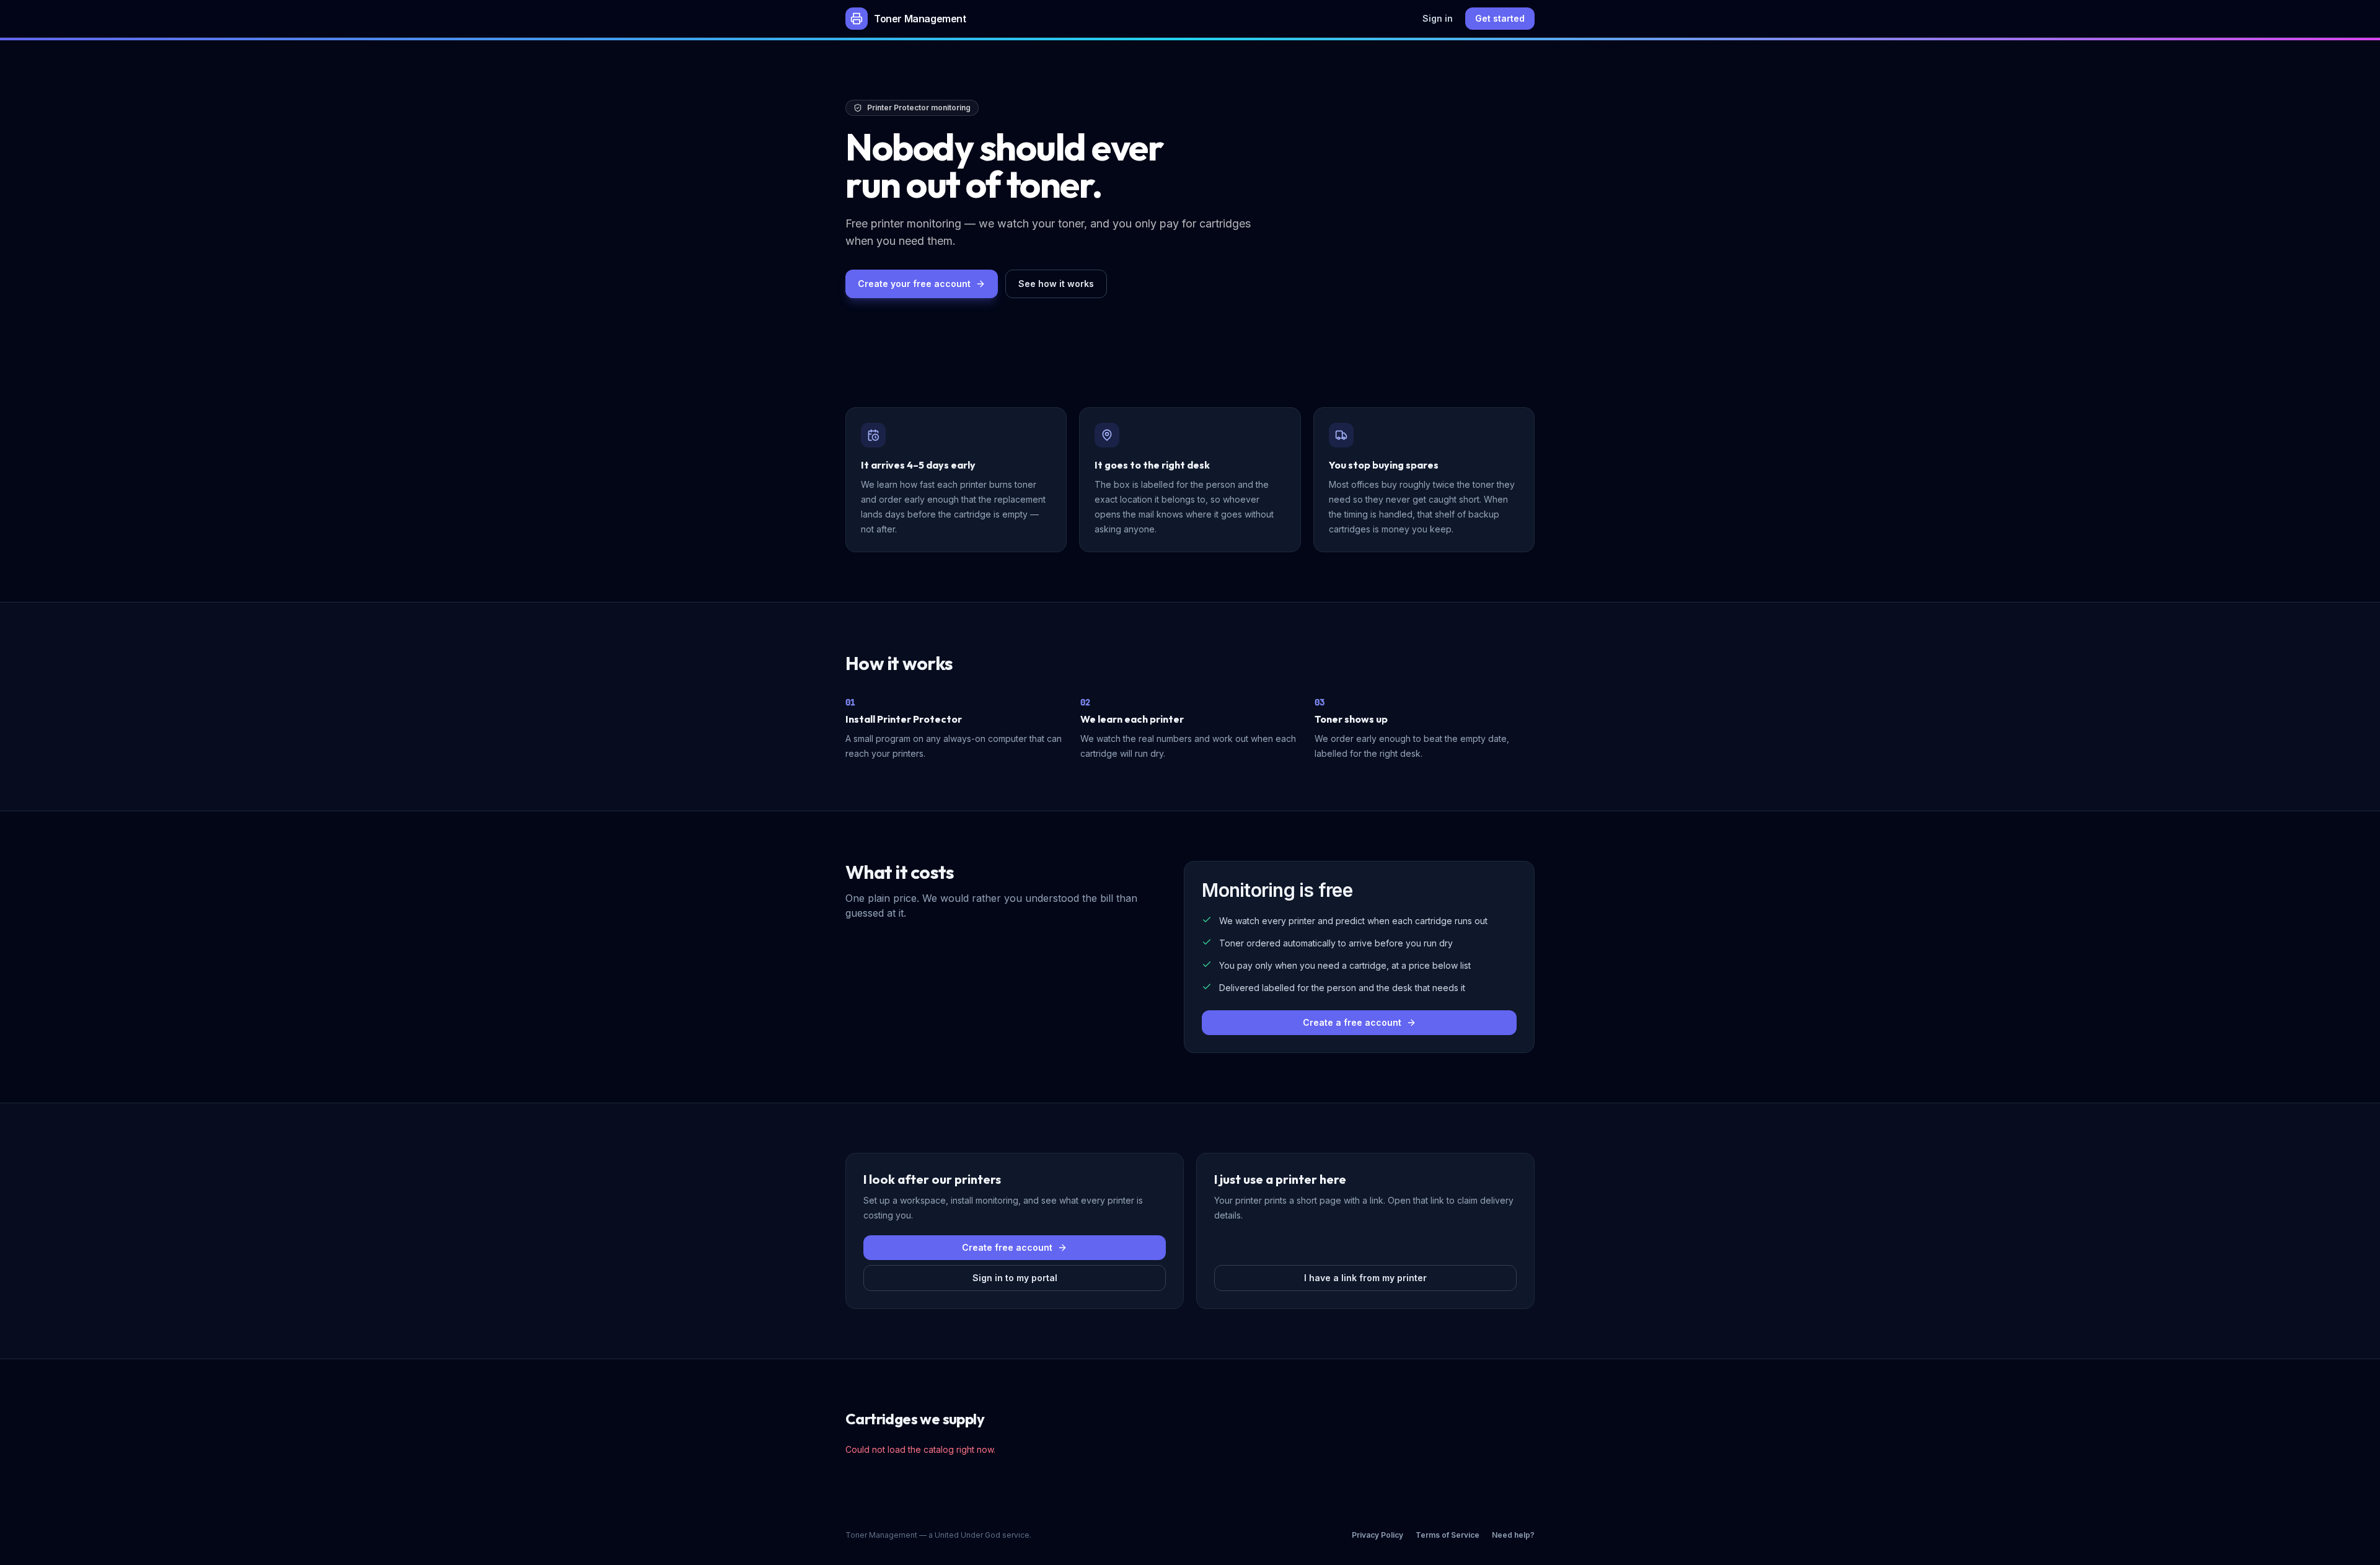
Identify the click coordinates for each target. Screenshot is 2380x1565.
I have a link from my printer (1365, 1278)
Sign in (1438, 18)
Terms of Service (1448, 1535)
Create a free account (1352, 1022)
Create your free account (914, 284)
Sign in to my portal (1015, 1278)
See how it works (1056, 284)
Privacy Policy (1377, 1535)
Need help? (1513, 1535)
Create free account (1007, 1247)
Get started (1500, 18)
